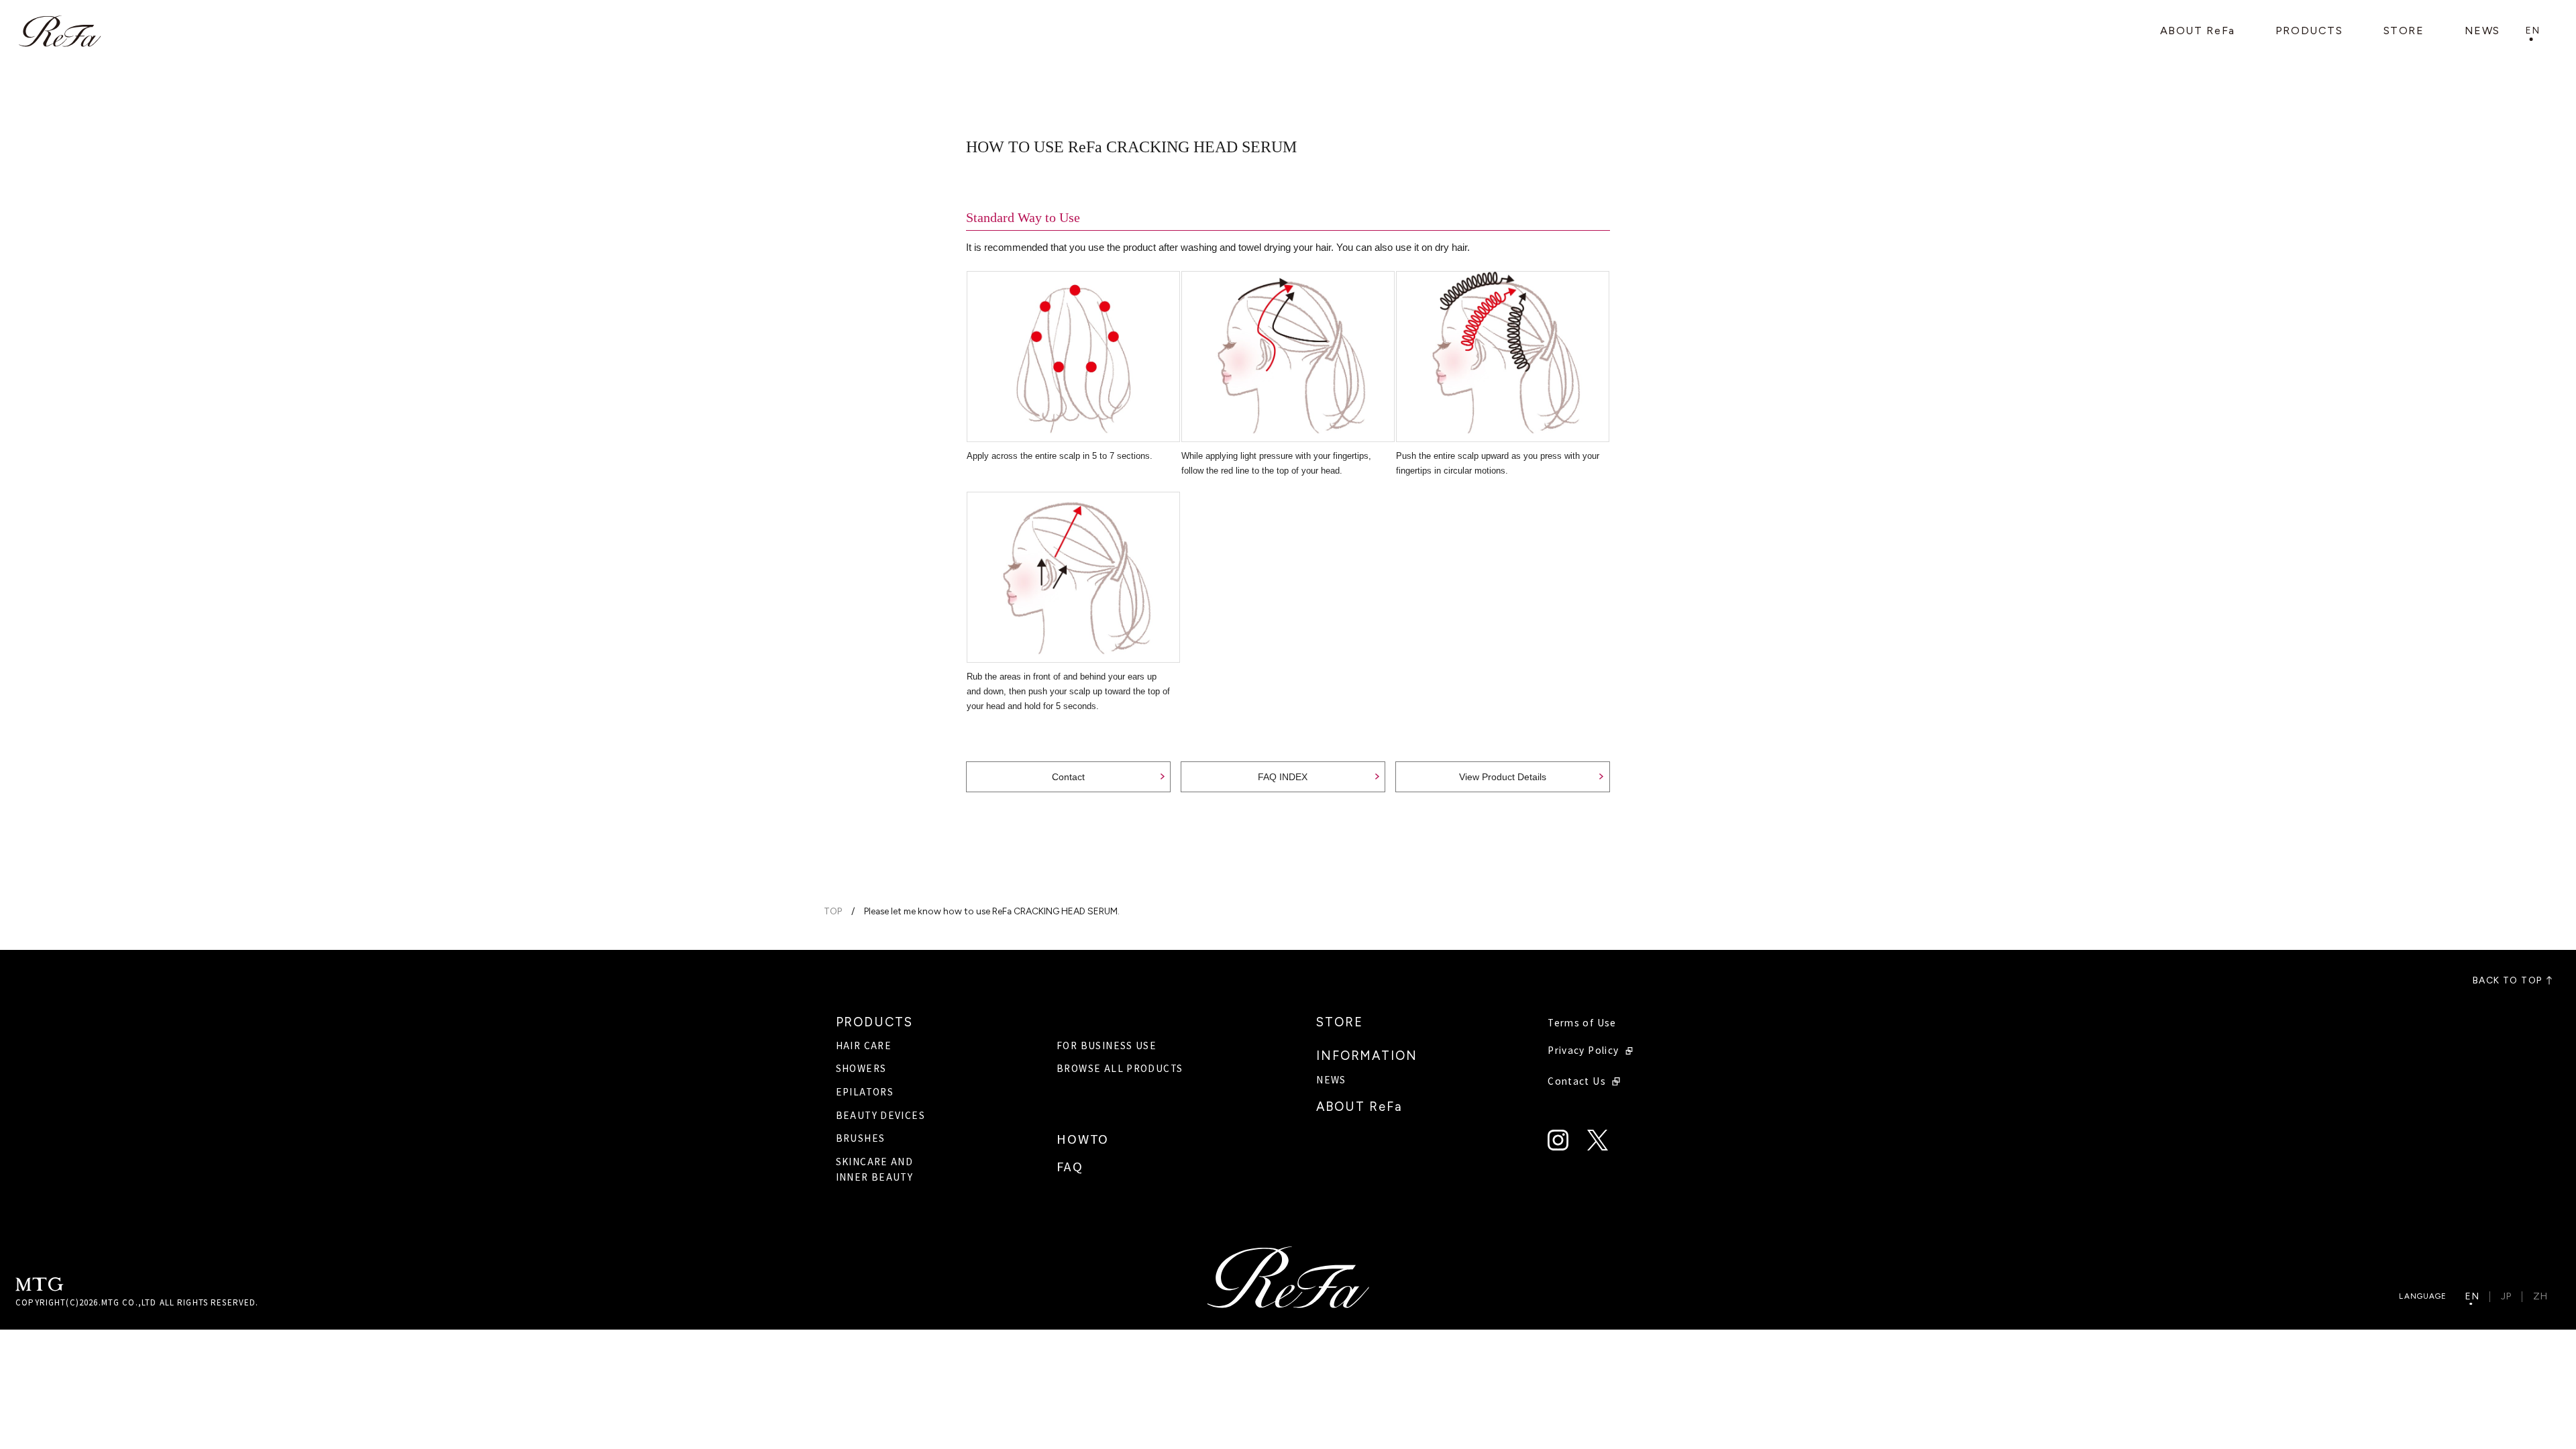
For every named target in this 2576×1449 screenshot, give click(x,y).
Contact (1068, 777)
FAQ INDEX (1283, 777)
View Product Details (1503, 777)
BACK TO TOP (2507, 981)
